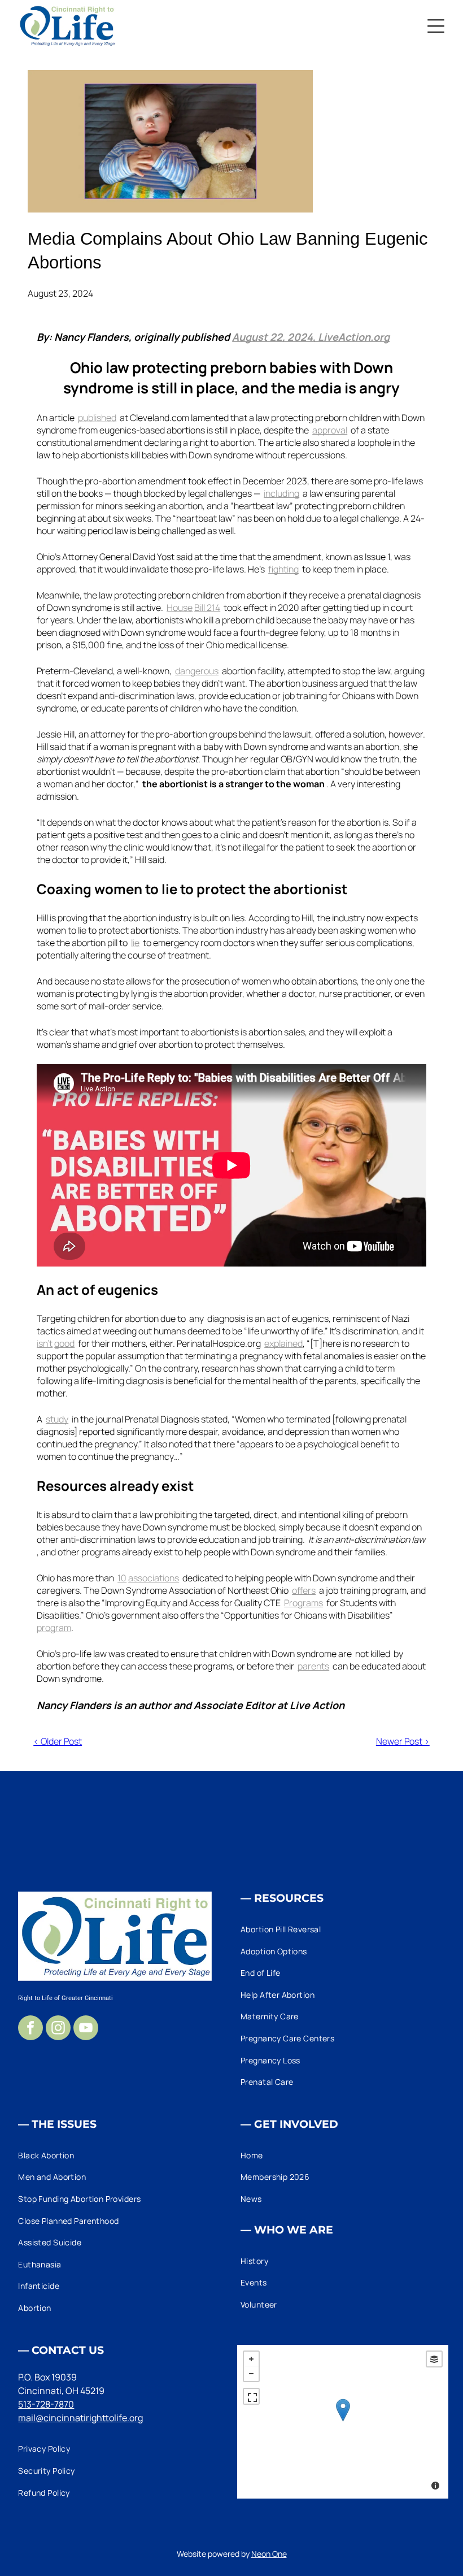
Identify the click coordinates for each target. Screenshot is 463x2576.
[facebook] (30, 2029)
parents (313, 1666)
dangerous (197, 671)
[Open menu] (436, 26)
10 (122, 1578)
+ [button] (251, 2359)
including (281, 493)
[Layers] (434, 2359)
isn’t (45, 1343)
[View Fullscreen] (251, 2396)
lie (135, 943)
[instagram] (58, 2029)
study (57, 1419)
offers (304, 1590)
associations (154, 1578)
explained (283, 1343)
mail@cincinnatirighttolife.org (80, 2418)
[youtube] (86, 2029)
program (54, 1628)
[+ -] (343, 2422)
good (64, 1343)
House (180, 608)
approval (330, 430)
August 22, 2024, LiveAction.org (311, 337)
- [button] (251, 2374)
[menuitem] (343, 1929)
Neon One (269, 2554)
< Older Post (58, 1741)
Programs (303, 1603)
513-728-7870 (46, 2404)
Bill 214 (207, 608)
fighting (283, 569)
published (97, 418)
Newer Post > (403, 1741)
